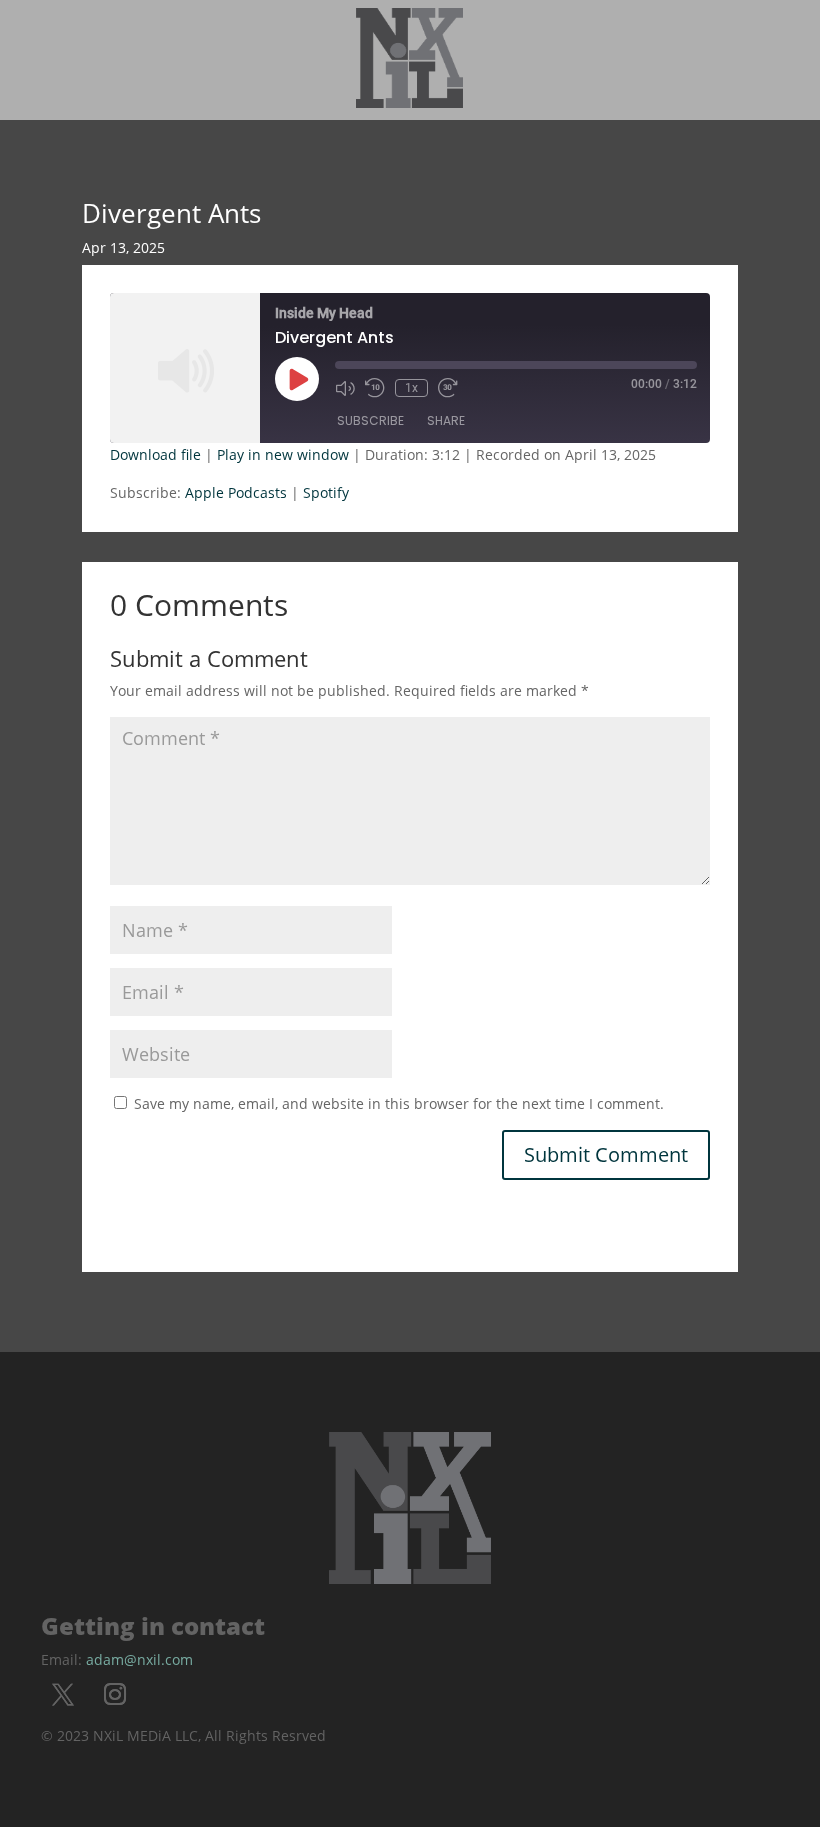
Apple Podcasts (236, 492)
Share (446, 420)
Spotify (326, 492)
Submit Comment (606, 1154)
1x (411, 388)
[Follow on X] (63, 1694)
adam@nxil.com (139, 1659)
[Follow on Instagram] (115, 1694)
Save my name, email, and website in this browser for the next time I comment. (399, 1103)
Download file (155, 454)
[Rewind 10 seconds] (375, 388)
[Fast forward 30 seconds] (448, 388)
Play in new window (283, 454)
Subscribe (370, 420)
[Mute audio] (345, 388)
